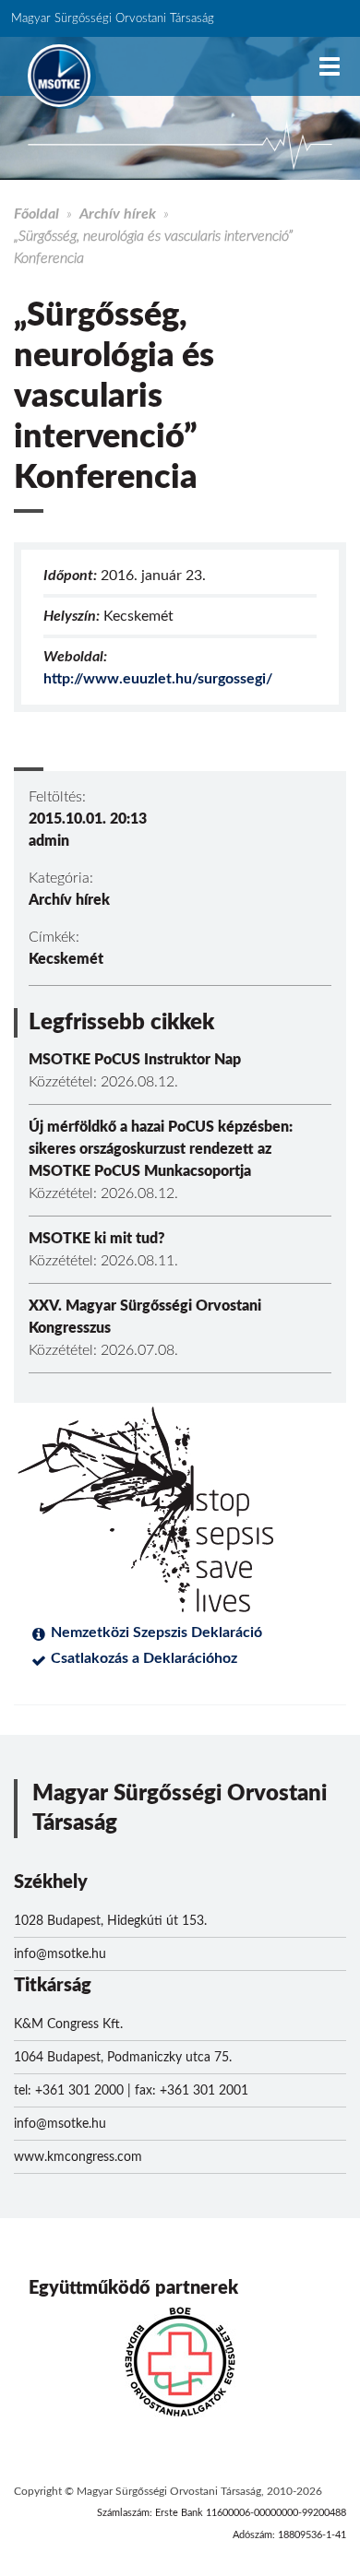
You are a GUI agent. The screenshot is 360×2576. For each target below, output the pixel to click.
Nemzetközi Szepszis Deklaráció (156, 1632)
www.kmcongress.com (78, 2157)
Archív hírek (118, 214)
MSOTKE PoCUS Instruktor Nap (135, 1060)
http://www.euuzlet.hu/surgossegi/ (158, 679)
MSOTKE (59, 76)
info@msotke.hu (60, 1954)
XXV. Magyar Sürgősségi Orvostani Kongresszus (145, 1317)
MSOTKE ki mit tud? (97, 1239)
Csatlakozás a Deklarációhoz (144, 1658)
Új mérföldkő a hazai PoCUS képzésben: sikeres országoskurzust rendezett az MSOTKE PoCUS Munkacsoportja (161, 1149)
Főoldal (36, 214)
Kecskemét (66, 959)
